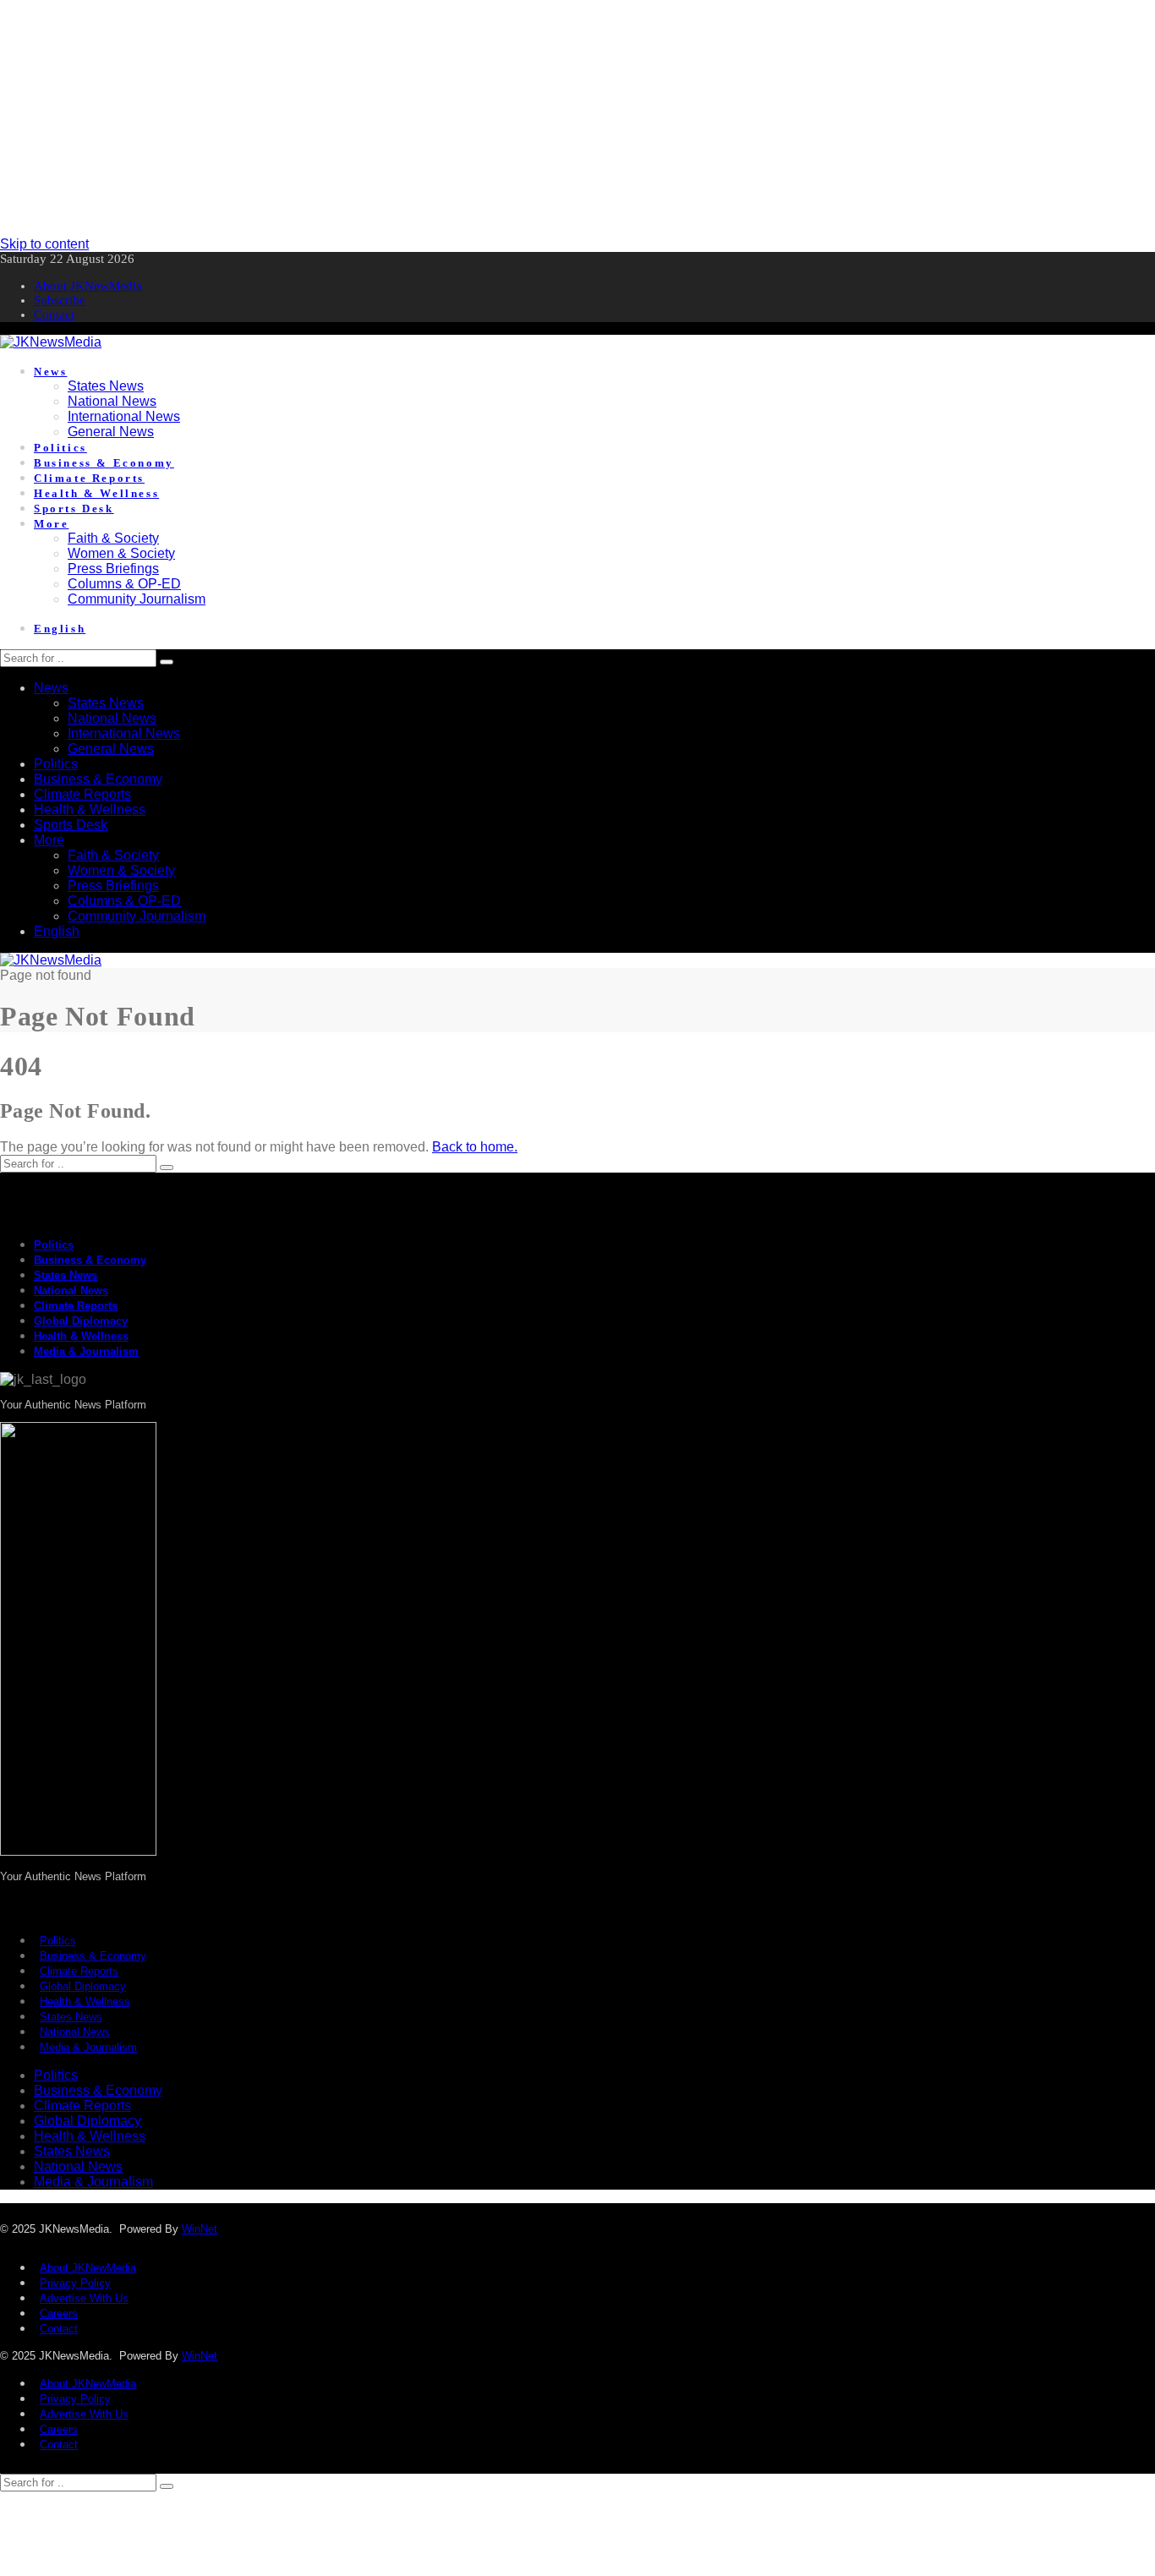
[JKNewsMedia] (51, 342)
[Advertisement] (507, 118)
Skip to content (44, 244)
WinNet (200, 2229)
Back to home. (475, 1147)
